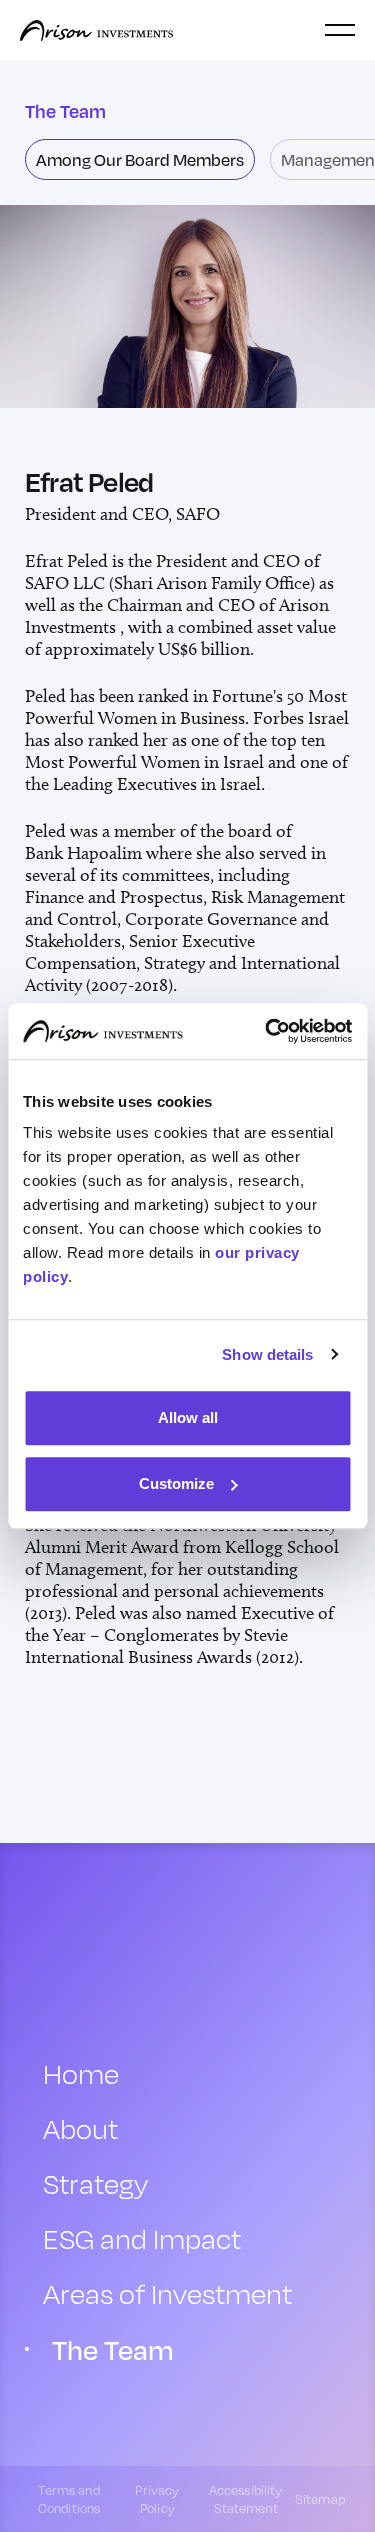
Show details (267, 1354)
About (80, 2128)
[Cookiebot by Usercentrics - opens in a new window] (267, 1031)
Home (81, 2073)
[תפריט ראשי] (340, 30)
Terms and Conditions (69, 2499)
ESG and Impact (142, 2238)
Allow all (188, 1417)
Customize (176, 1483)
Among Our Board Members (140, 159)
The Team (113, 2349)
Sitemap (320, 2499)
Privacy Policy (157, 2499)
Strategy (95, 2183)
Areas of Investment (167, 2293)
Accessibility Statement (246, 2499)
